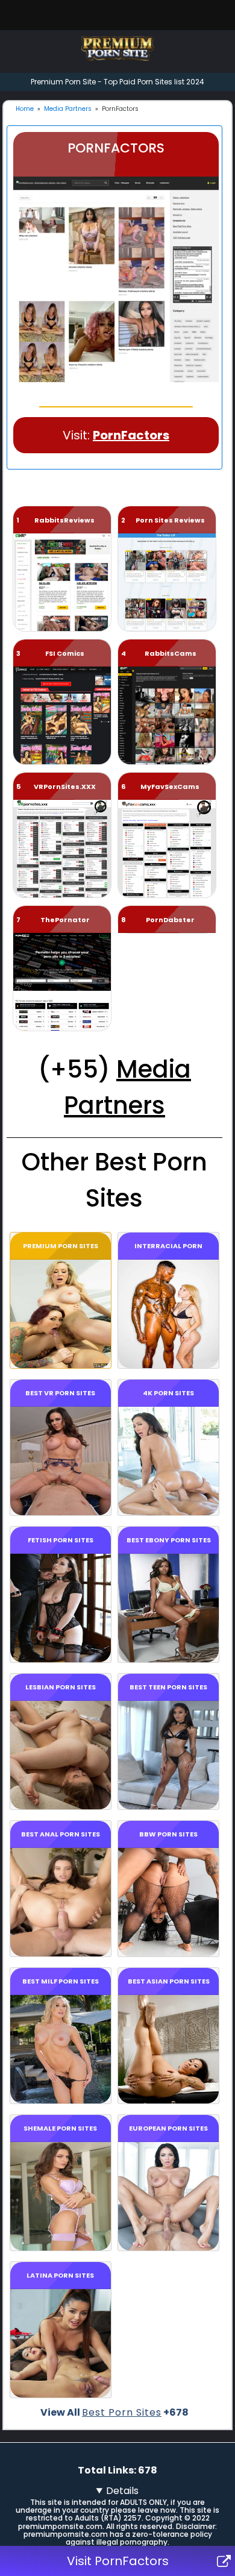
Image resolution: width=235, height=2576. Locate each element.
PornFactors (131, 435)
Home (25, 109)
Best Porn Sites (122, 2412)
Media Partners (68, 109)
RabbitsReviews (64, 520)
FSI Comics (65, 653)
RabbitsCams (171, 653)
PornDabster (170, 920)
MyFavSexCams (170, 787)
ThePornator (65, 920)
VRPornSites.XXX (65, 787)
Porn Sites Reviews (170, 520)
